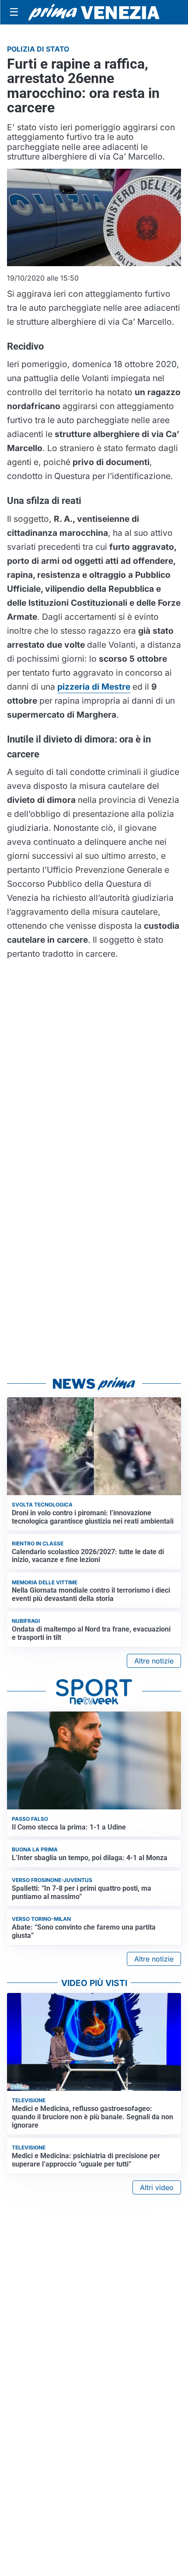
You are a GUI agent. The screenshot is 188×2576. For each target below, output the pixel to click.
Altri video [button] (157, 2187)
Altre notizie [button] (154, 1661)
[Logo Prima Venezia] (94, 12)
